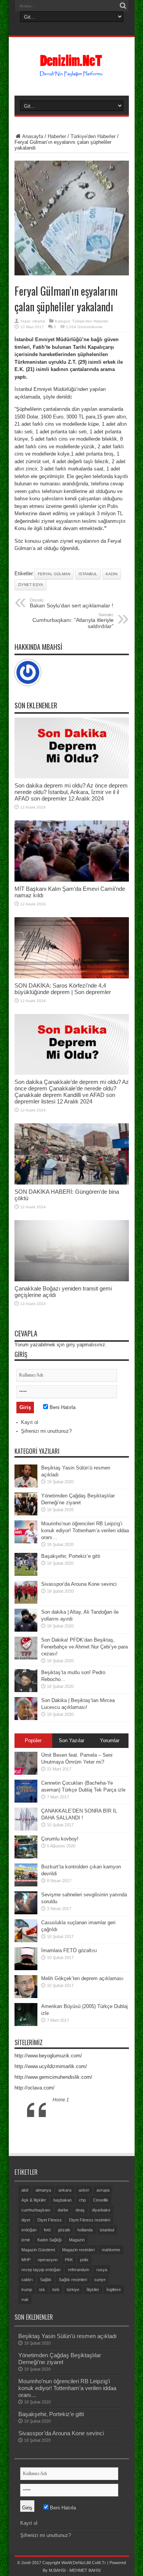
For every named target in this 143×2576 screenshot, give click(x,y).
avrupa (103, 2190)
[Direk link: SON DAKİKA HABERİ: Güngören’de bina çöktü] (72, 1183)
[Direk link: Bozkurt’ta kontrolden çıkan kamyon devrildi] (26, 1885)
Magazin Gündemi (38, 2250)
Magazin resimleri (78, 2250)
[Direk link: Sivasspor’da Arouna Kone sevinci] (26, 1602)
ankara (65, 2190)
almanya (43, 2190)
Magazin (77, 2240)
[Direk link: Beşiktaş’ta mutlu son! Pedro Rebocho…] (26, 1690)
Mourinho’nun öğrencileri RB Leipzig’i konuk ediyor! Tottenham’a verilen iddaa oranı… (85, 1530)
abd (25, 2190)
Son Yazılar (71, 1740)
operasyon (48, 2260)
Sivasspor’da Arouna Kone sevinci (79, 1584)
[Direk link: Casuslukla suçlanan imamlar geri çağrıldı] (26, 1941)
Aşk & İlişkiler (34, 2200)
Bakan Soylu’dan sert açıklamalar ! (71, 603)
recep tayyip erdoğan (41, 2270)
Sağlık (46, 2280)
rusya (102, 2270)
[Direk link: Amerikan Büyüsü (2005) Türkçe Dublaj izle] (26, 2024)
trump (27, 2290)
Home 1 (61, 2100)
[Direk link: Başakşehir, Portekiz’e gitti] (26, 1574)
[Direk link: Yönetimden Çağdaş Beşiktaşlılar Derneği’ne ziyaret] (26, 1514)
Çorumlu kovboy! (60, 1839)
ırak (25, 2299)
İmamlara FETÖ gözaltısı (69, 1950)
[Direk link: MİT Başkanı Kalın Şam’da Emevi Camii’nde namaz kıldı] (72, 880)
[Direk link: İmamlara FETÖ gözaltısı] (26, 1968)
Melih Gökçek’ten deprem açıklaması (82, 1978)
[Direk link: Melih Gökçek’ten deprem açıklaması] (26, 1996)
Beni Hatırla (62, 1407)
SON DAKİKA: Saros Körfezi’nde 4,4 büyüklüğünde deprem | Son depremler (63, 989)
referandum (79, 2270)
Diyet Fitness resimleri (90, 2220)
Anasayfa (33, 136)
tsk (42, 2290)
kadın (112, 574)
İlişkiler (93, 2290)
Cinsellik (101, 2200)
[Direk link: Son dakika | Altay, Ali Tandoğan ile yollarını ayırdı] (26, 1630)
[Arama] (123, 6)
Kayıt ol (30, 1422)
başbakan (63, 2200)
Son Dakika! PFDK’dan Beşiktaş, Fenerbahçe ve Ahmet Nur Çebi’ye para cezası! (84, 1647)
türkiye (73, 2290)
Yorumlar (110, 1740)
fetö (47, 2230)
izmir (26, 2240)
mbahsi (39, 321)
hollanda (85, 2230)
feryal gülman (54, 574)
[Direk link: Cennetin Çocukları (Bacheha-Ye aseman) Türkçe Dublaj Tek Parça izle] (26, 1801)
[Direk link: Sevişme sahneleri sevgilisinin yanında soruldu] (26, 1913)
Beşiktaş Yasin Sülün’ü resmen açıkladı (67, 2336)
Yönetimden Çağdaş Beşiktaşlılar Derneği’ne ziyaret (60, 2359)
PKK (69, 2260)
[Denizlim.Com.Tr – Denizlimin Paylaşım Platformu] (71, 73)
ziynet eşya (31, 585)
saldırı (27, 2280)
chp (82, 2200)
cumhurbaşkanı (36, 2210)
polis (84, 2260)
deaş (80, 2210)
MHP (26, 2260)
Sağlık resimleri (73, 2280)
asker (84, 2190)
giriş (71, 1345)
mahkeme (111, 2250)
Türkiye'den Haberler (93, 136)
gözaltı (64, 2230)
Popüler (33, 1740)
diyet (26, 2220)
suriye (100, 2280)
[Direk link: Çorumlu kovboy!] (26, 1857)
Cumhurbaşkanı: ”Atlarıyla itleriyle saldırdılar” (73, 621)
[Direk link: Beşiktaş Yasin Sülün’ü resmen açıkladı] (26, 1486)
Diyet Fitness (50, 2220)
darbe (63, 2210)
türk (56, 2290)
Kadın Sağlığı (50, 2240)
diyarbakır (101, 2210)
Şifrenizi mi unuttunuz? (46, 1431)
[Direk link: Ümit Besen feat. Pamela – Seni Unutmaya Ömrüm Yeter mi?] (26, 1773)
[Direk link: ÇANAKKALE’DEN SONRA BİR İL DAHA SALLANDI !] (26, 1829)
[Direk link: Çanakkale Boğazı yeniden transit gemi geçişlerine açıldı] (72, 1280)
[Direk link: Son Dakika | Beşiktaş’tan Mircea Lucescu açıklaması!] (26, 1718)
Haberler (57, 136)
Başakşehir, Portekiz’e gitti (71, 1556)
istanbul (88, 574)
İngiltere (114, 2290)
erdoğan (29, 2230)
